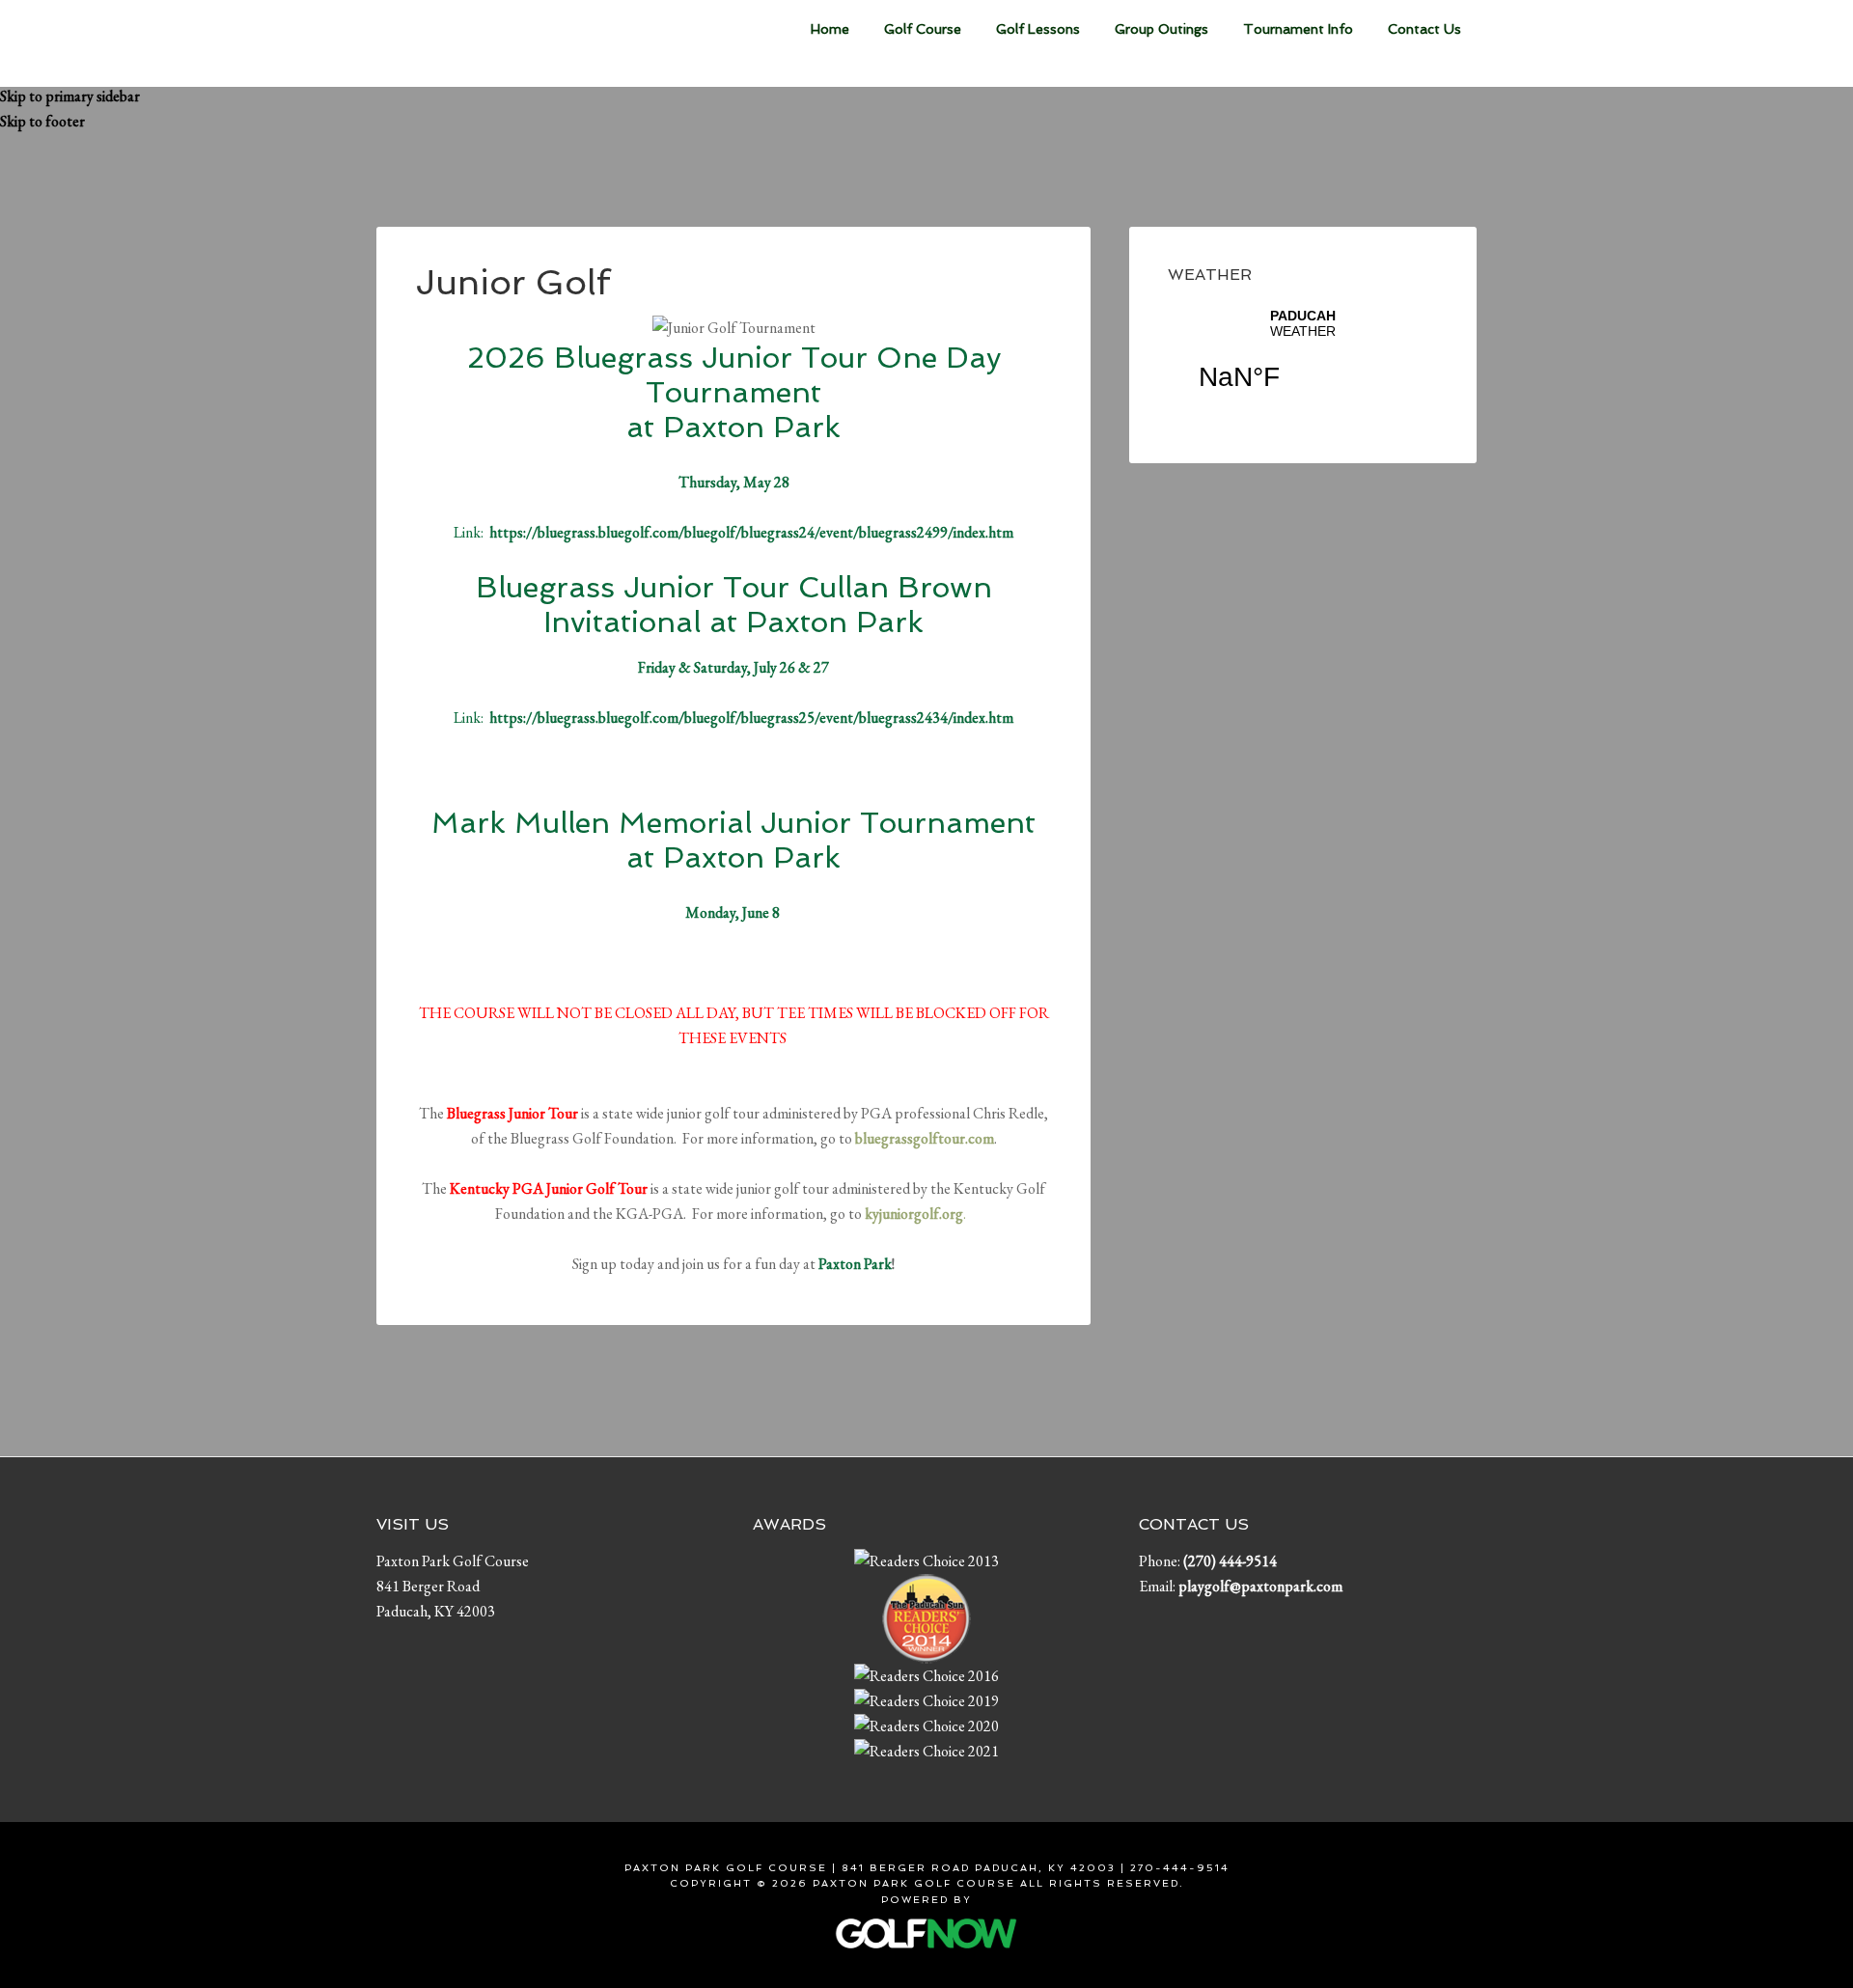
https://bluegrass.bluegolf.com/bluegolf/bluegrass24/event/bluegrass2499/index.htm (751, 532)
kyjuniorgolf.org (914, 1214)
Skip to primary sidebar (70, 96)
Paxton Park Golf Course (521, 43)
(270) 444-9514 (1230, 1561)
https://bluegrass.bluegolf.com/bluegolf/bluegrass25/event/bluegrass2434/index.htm (751, 718)
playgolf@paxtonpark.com (1260, 1586)
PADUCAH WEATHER (1303, 362)
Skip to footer (42, 121)
